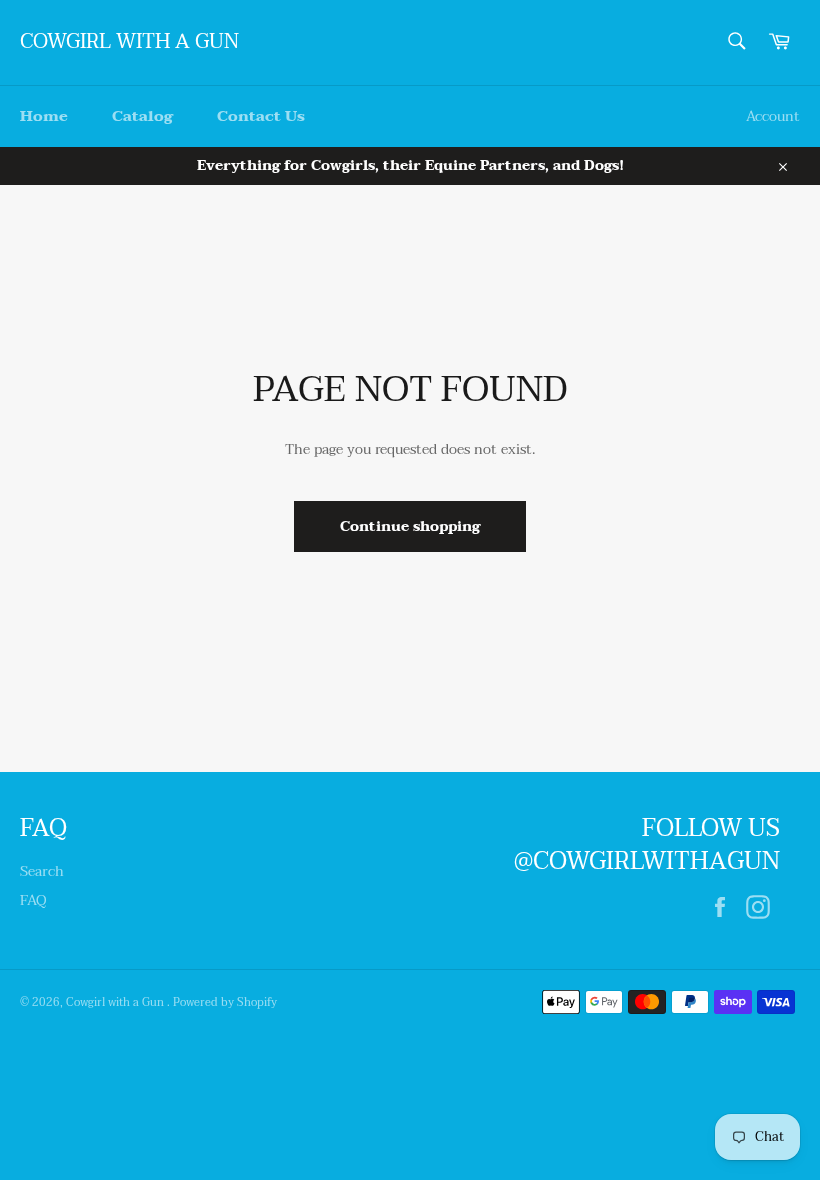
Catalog (142, 116)
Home (44, 116)
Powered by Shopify (225, 1002)
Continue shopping (410, 526)
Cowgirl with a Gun (129, 43)
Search (42, 871)
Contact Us (261, 116)
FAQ (33, 900)
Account (773, 116)
